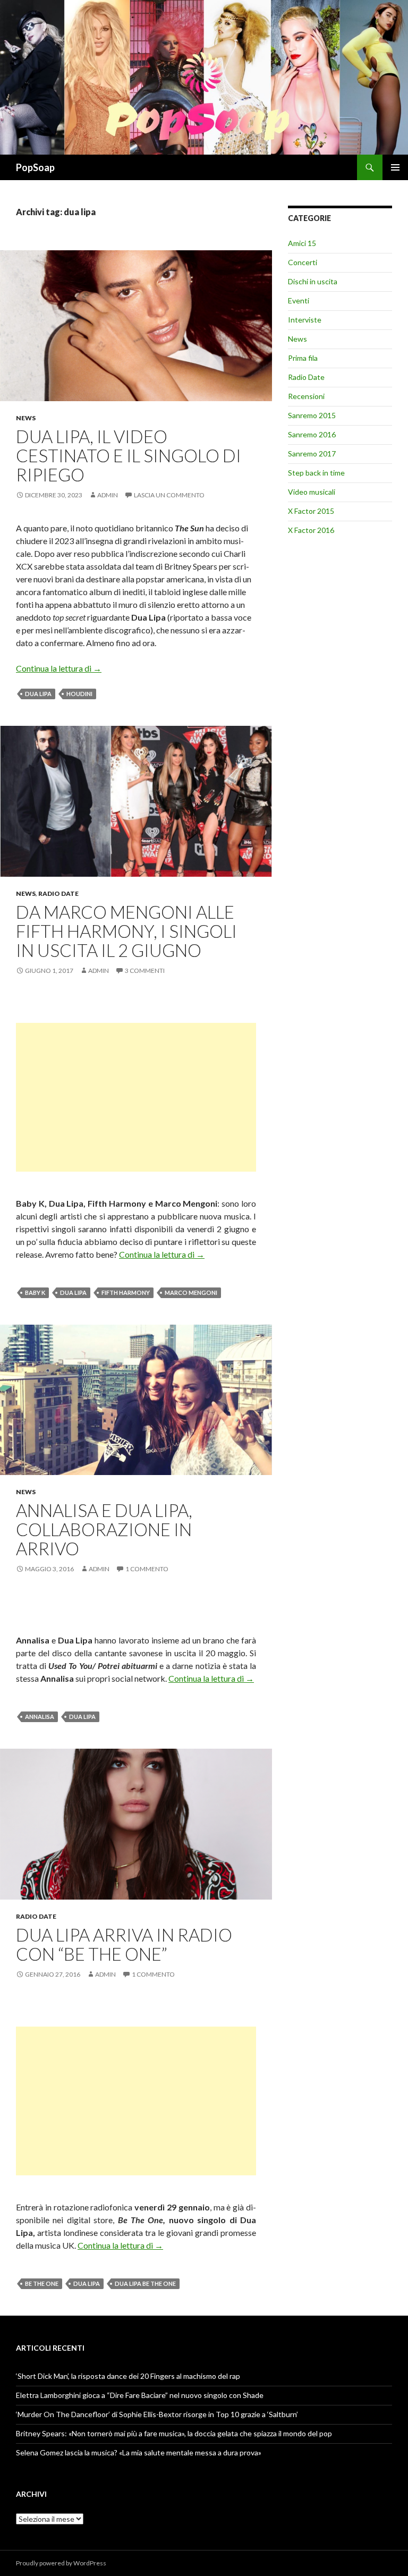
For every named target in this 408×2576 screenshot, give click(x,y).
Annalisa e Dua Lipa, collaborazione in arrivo (104, 1529)
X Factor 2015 (311, 511)
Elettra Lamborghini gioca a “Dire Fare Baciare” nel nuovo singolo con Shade (140, 2395)
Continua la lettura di (59, 668)
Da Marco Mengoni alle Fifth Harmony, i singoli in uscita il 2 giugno (126, 931)
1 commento (147, 1569)
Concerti (303, 262)
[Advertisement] (136, 1097)
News (26, 418)
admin (108, 495)
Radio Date (58, 893)
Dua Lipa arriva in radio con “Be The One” (124, 1944)
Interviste (305, 320)
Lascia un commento (169, 495)
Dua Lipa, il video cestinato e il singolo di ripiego (129, 455)
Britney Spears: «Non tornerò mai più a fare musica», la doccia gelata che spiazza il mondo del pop (174, 2433)
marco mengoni (191, 1293)
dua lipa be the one (145, 2283)
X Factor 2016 (311, 530)
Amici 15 (302, 243)
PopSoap (35, 167)
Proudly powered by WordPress (61, 2563)
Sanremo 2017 (312, 454)
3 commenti (145, 971)
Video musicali (312, 492)
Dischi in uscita (313, 281)
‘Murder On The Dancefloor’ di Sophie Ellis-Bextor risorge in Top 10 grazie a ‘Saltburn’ (157, 2414)
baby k (35, 1293)
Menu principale (395, 167)
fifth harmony (126, 1293)
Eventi (299, 300)
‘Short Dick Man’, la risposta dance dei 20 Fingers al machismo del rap (128, 2376)
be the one (42, 2283)
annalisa (40, 1717)
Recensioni (306, 396)
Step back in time (316, 473)
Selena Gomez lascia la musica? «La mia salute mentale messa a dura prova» (139, 2452)
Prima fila (303, 358)
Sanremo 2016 (312, 434)
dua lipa (38, 694)
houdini (79, 694)
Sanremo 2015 (312, 415)
